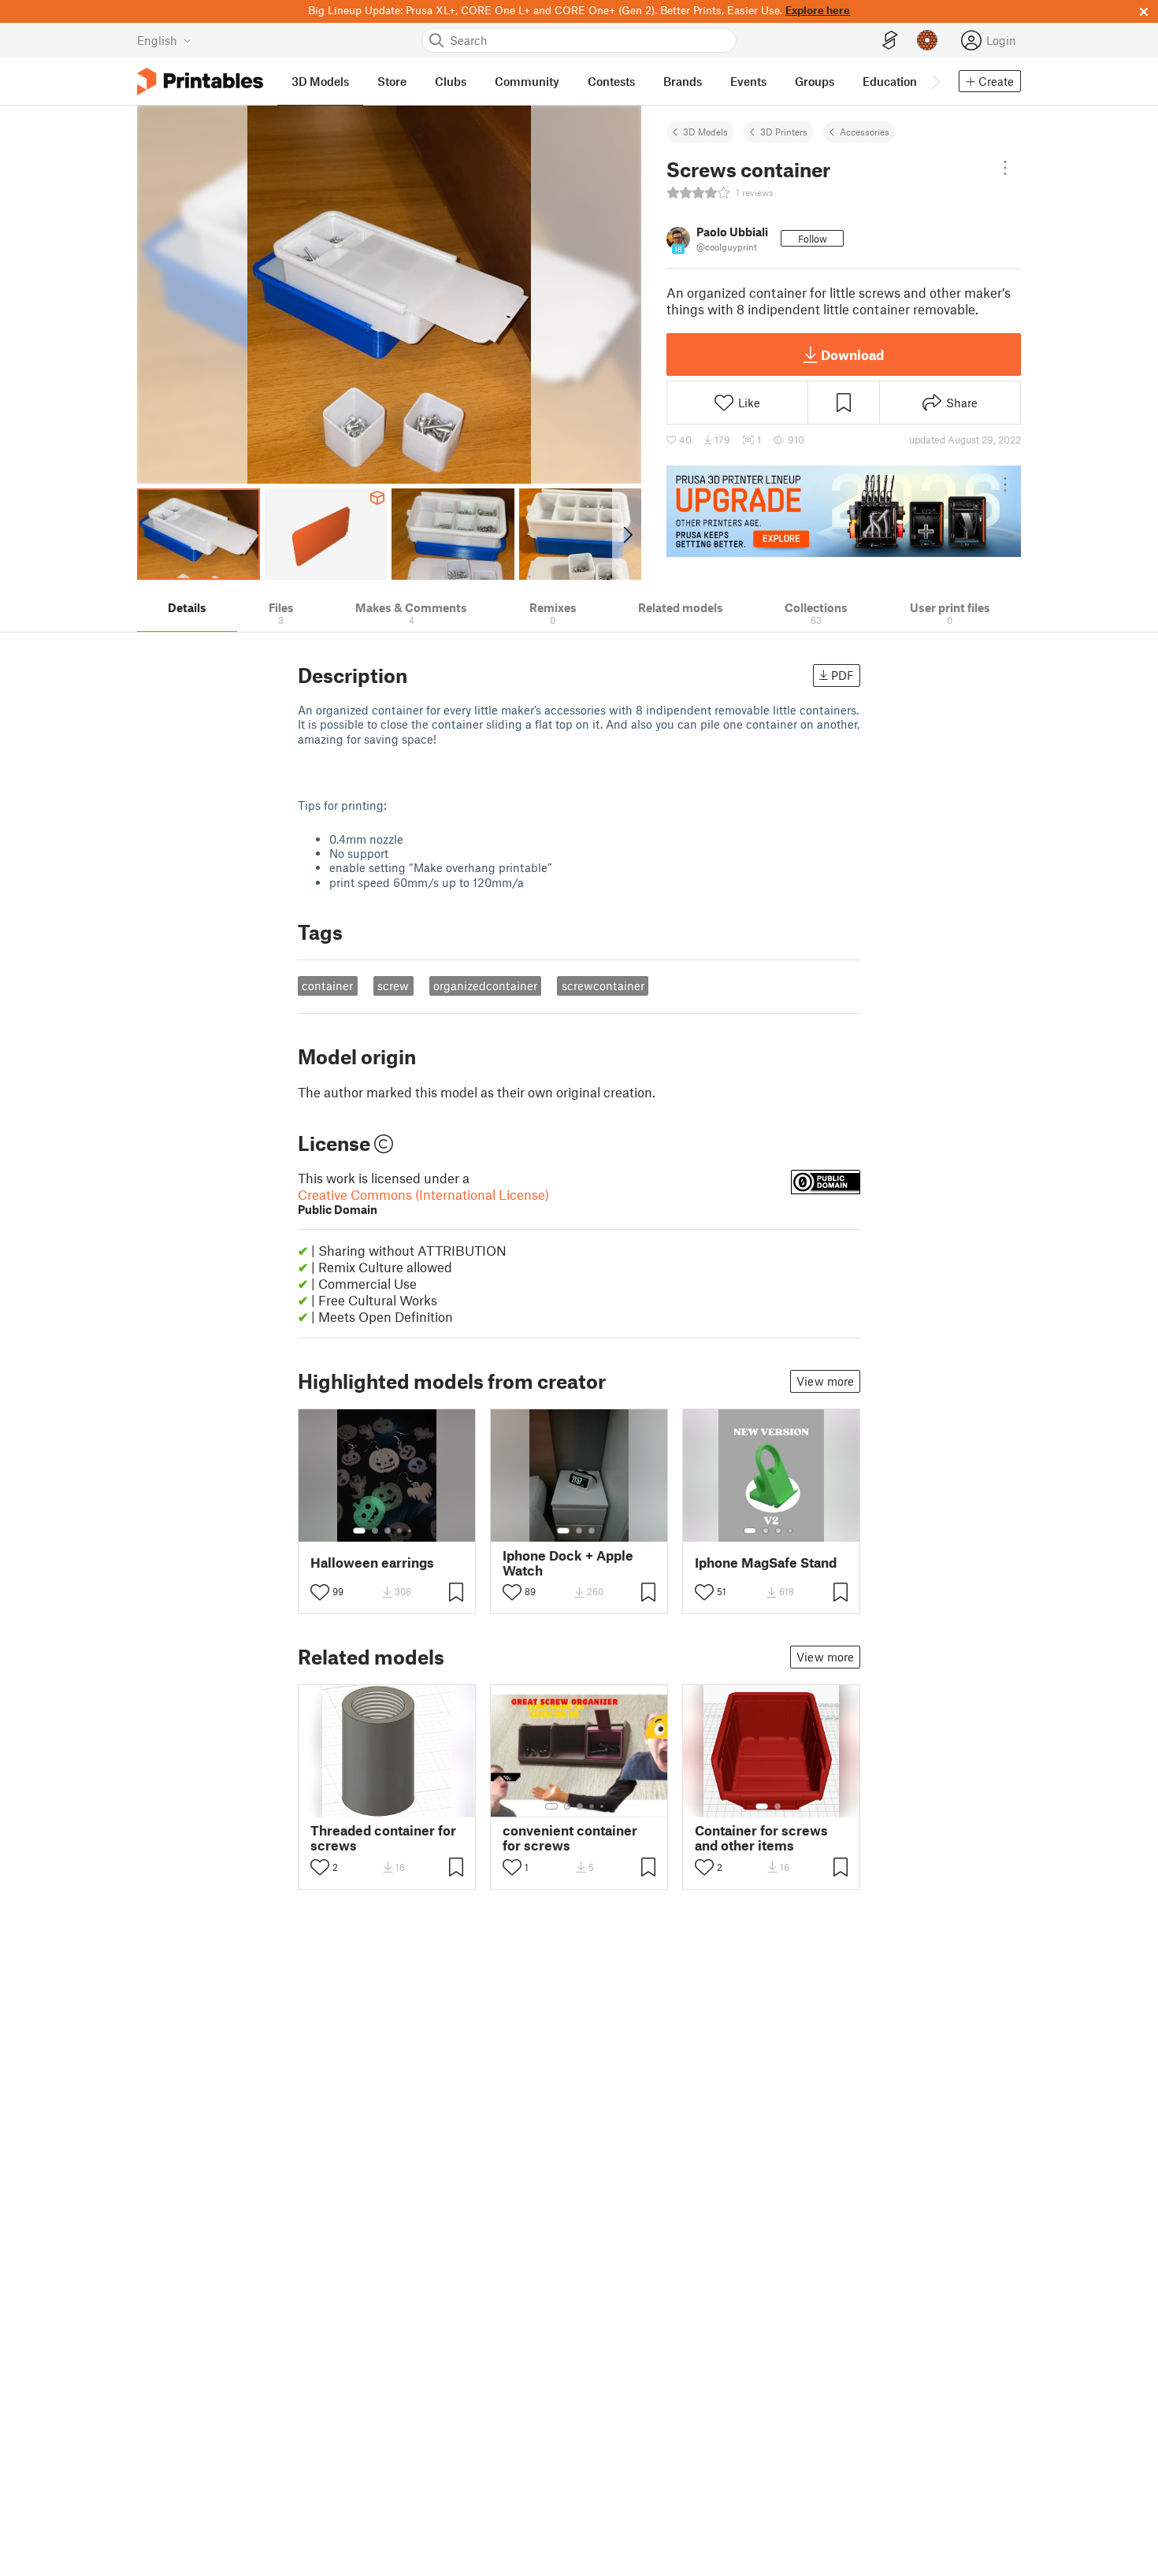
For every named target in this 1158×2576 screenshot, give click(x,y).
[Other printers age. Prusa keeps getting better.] (844, 511)
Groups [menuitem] (815, 81)
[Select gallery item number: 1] (359, 1531)
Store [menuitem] (392, 81)
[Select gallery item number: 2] (375, 1531)
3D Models (705, 132)
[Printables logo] (200, 82)
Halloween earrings (372, 1563)
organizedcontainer (485, 985)
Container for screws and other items (761, 1838)
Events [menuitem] (748, 81)
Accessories (865, 132)
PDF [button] (843, 675)
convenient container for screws (570, 1838)
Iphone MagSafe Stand (766, 1563)
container (327, 985)
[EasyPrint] (890, 41)
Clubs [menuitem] (451, 81)
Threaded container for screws (383, 1838)
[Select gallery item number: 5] (411, 1531)
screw (393, 985)
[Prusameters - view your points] (927, 40)
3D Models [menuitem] (320, 81)
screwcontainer (603, 985)
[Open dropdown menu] (1005, 168)
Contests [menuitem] (611, 81)
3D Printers (784, 132)
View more (825, 1381)
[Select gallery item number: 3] (388, 1531)
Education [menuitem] (890, 81)
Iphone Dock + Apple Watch (568, 1563)
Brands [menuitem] (683, 81)
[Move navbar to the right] (935, 81)
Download (852, 354)
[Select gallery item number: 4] (400, 1531)
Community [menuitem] (527, 81)
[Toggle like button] (320, 1592)
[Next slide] (627, 534)
